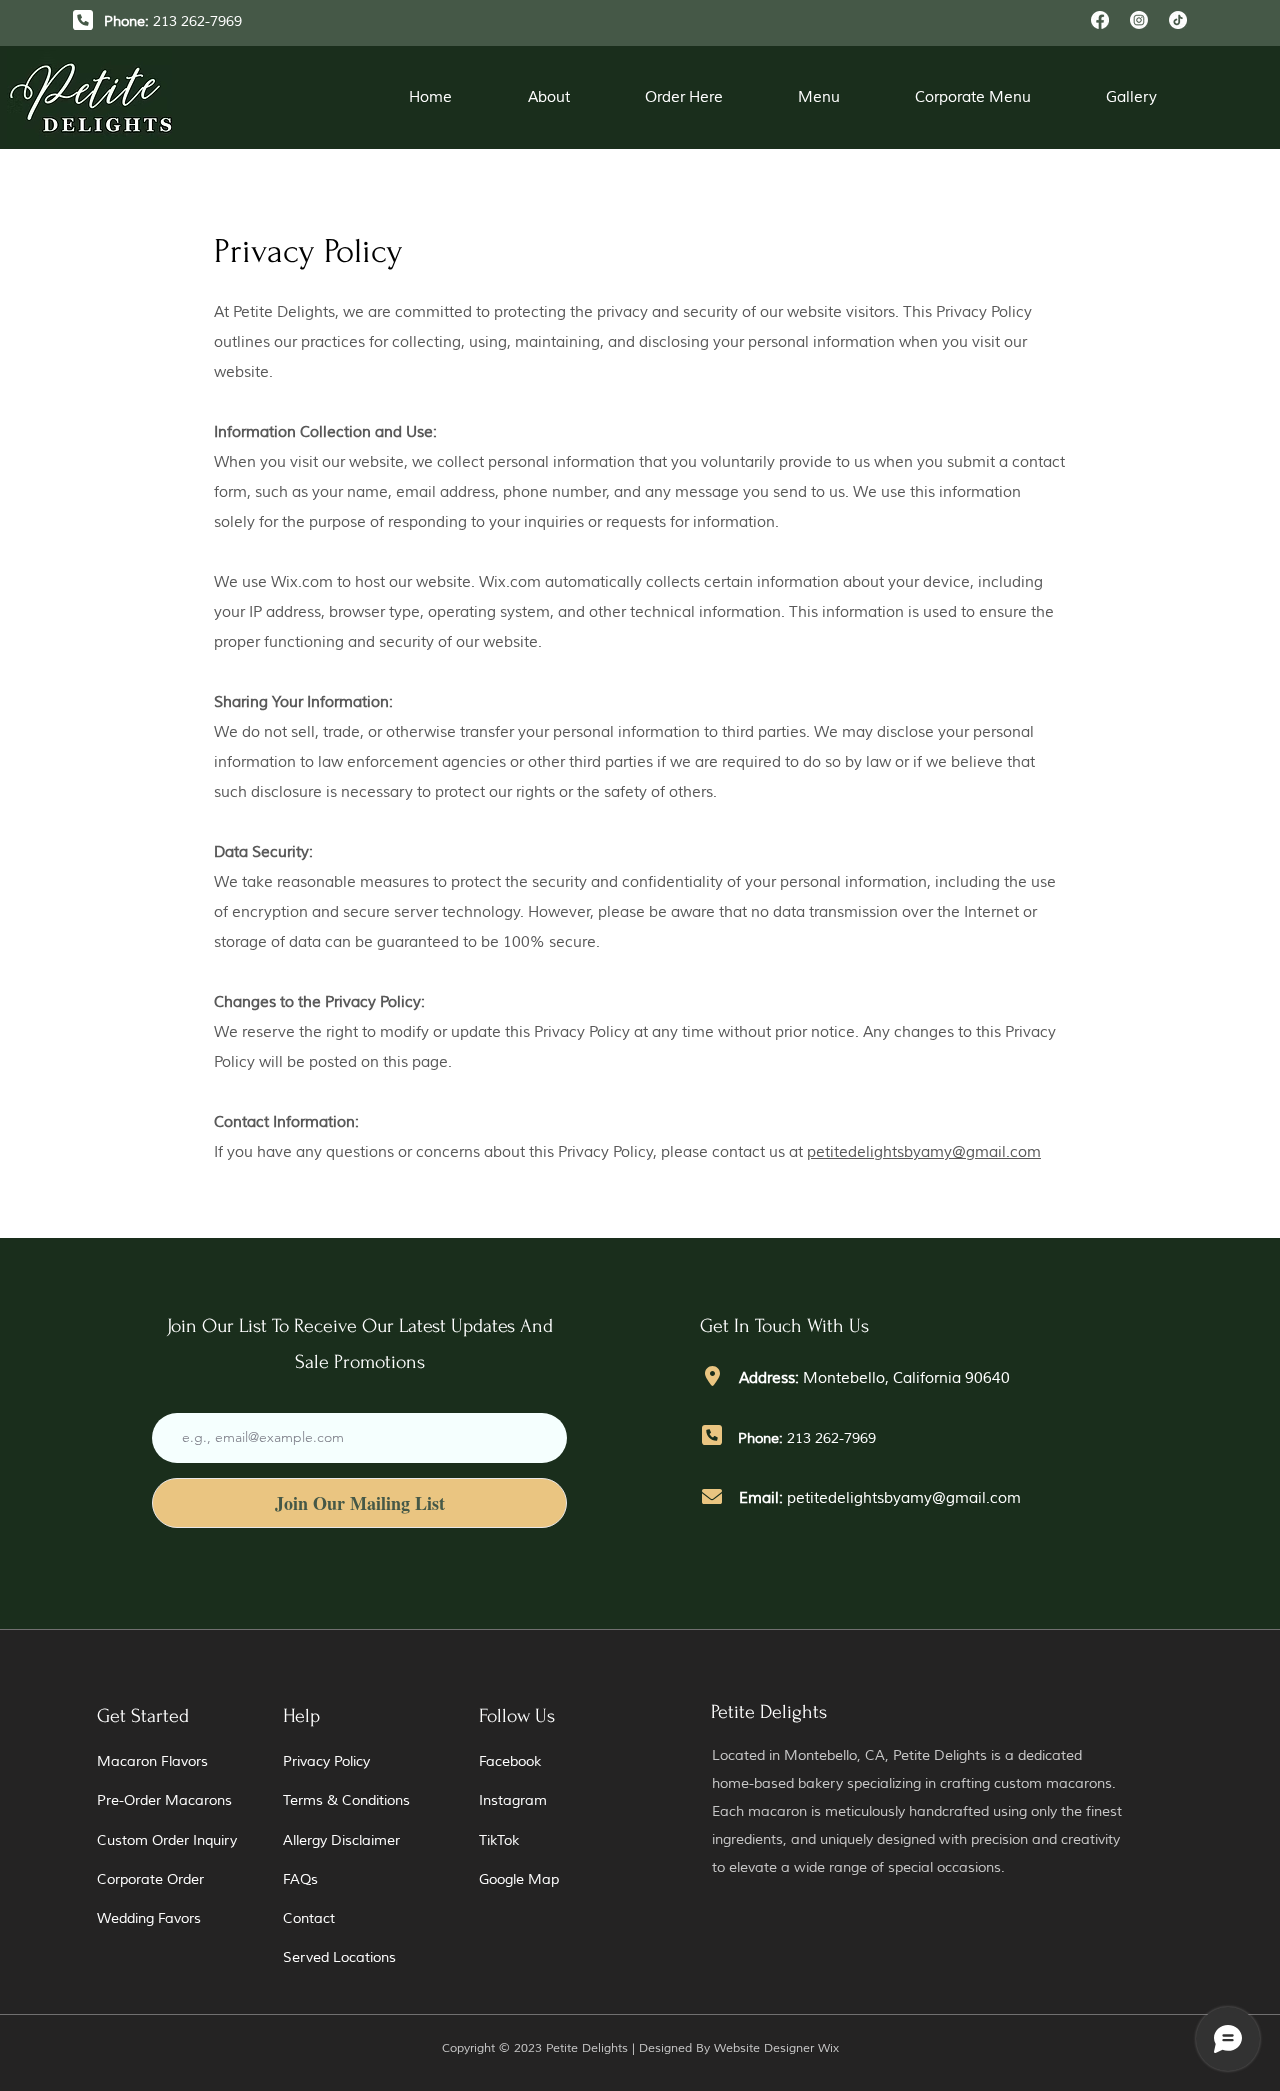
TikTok (499, 1840)
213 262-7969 (831, 1438)
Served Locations (339, 1957)
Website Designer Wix (776, 2048)
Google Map (519, 1879)
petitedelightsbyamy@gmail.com (924, 1152)
